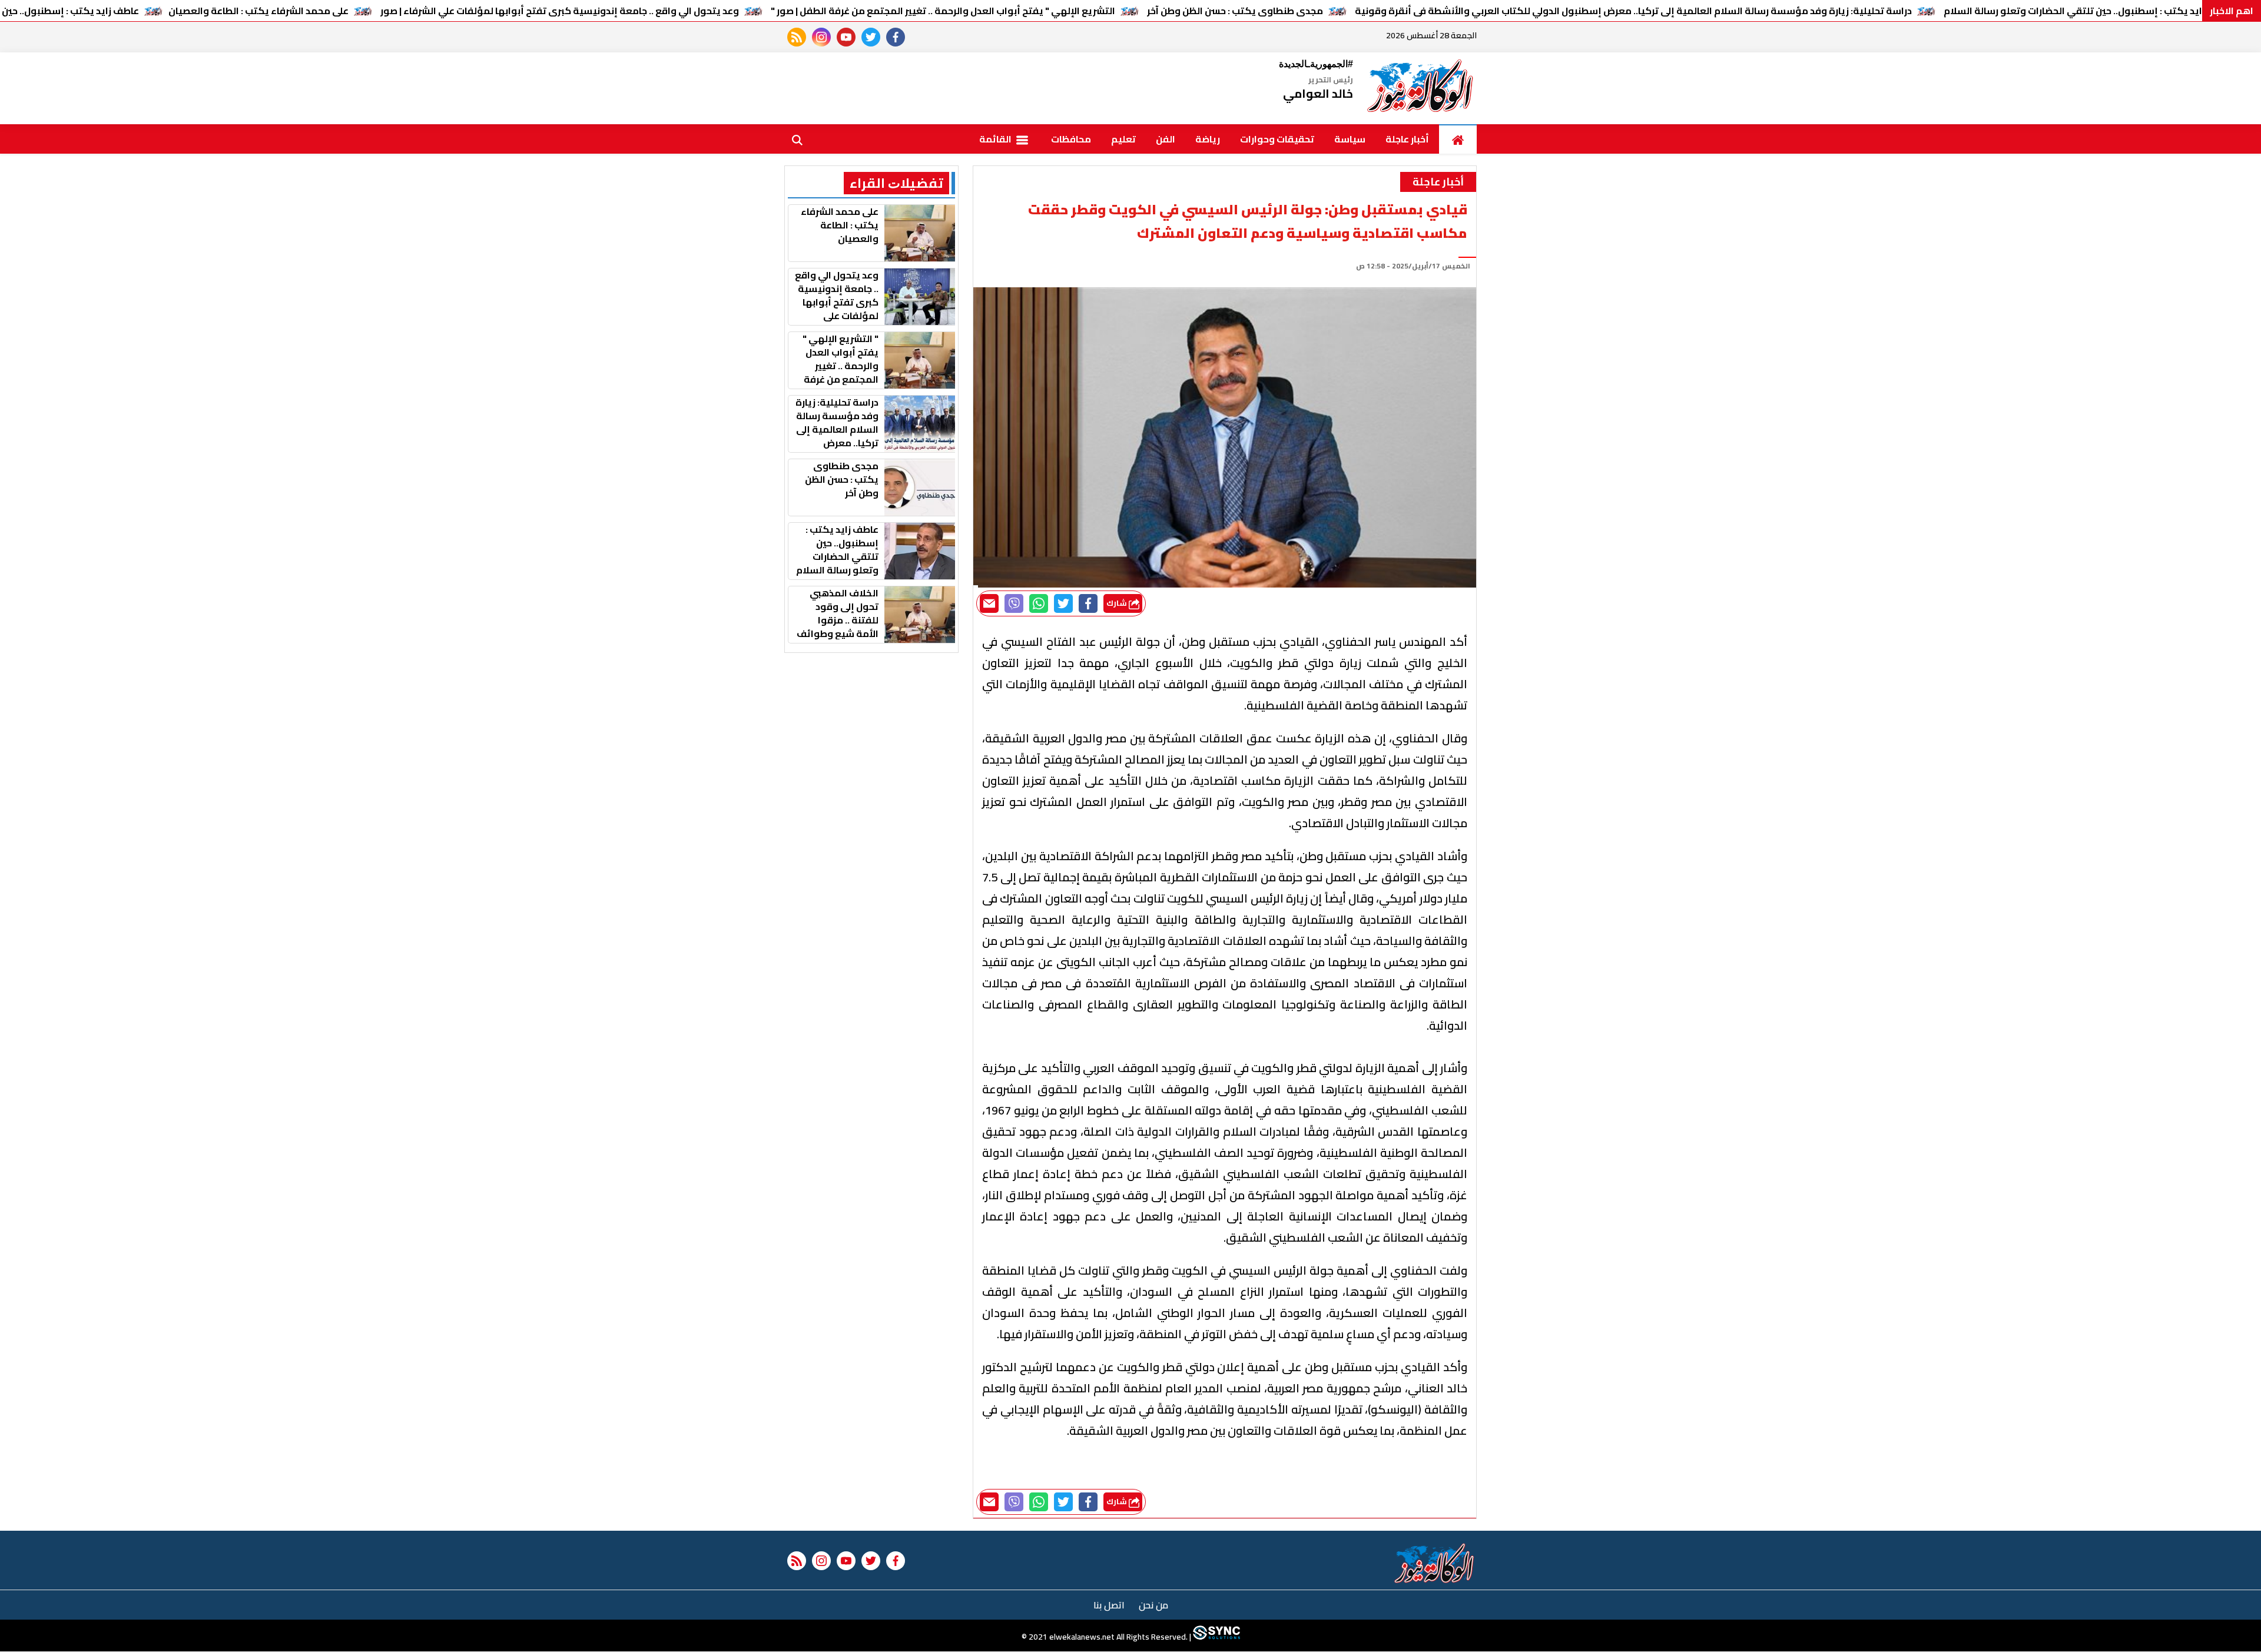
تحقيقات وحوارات (1277, 139)
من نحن (1153, 1605)
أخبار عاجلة (1407, 139)
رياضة (1208, 139)
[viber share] (1014, 603)
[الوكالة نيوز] (1421, 88)
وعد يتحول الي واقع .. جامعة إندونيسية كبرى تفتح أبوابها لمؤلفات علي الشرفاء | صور (560, 11)
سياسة (1350, 139)
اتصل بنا (1109, 1605)
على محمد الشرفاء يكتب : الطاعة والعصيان (258, 11)
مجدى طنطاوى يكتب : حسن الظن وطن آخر (1235, 11)
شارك (1118, 603)
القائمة (996, 139)
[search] (797, 139)
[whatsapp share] (1039, 603)
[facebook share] (1088, 603)
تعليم (1123, 139)
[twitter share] (1063, 603)
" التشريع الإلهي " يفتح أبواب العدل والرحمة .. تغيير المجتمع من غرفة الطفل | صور (943, 11)
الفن (1166, 139)
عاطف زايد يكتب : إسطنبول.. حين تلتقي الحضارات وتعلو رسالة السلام (2088, 11)
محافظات (1071, 139)
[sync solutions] (1216, 1637)
